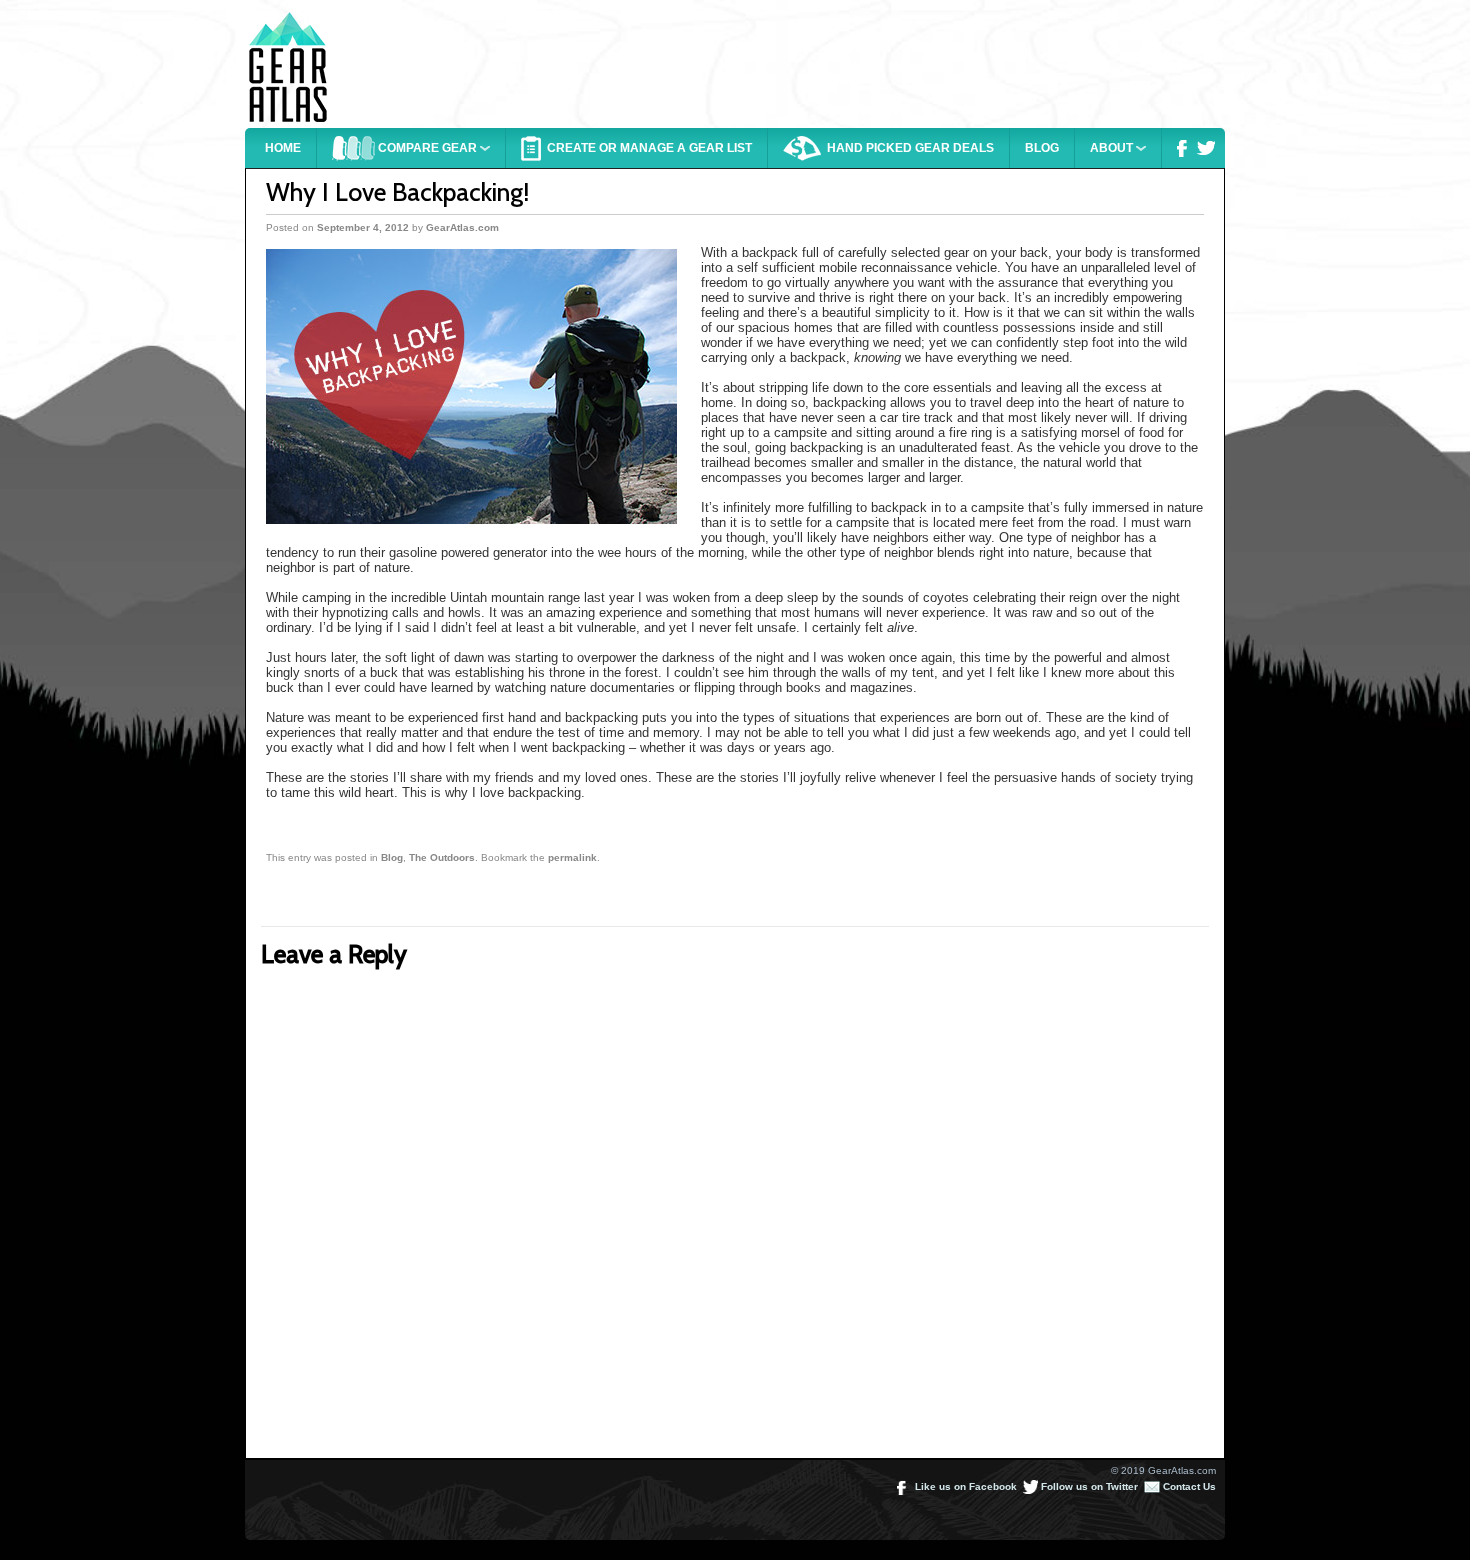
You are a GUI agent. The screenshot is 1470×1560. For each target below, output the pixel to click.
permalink (572, 857)
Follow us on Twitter (1088, 1486)
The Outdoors (442, 857)
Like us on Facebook (964, 1486)
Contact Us (1188, 1486)
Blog (392, 857)
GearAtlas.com (462, 227)
